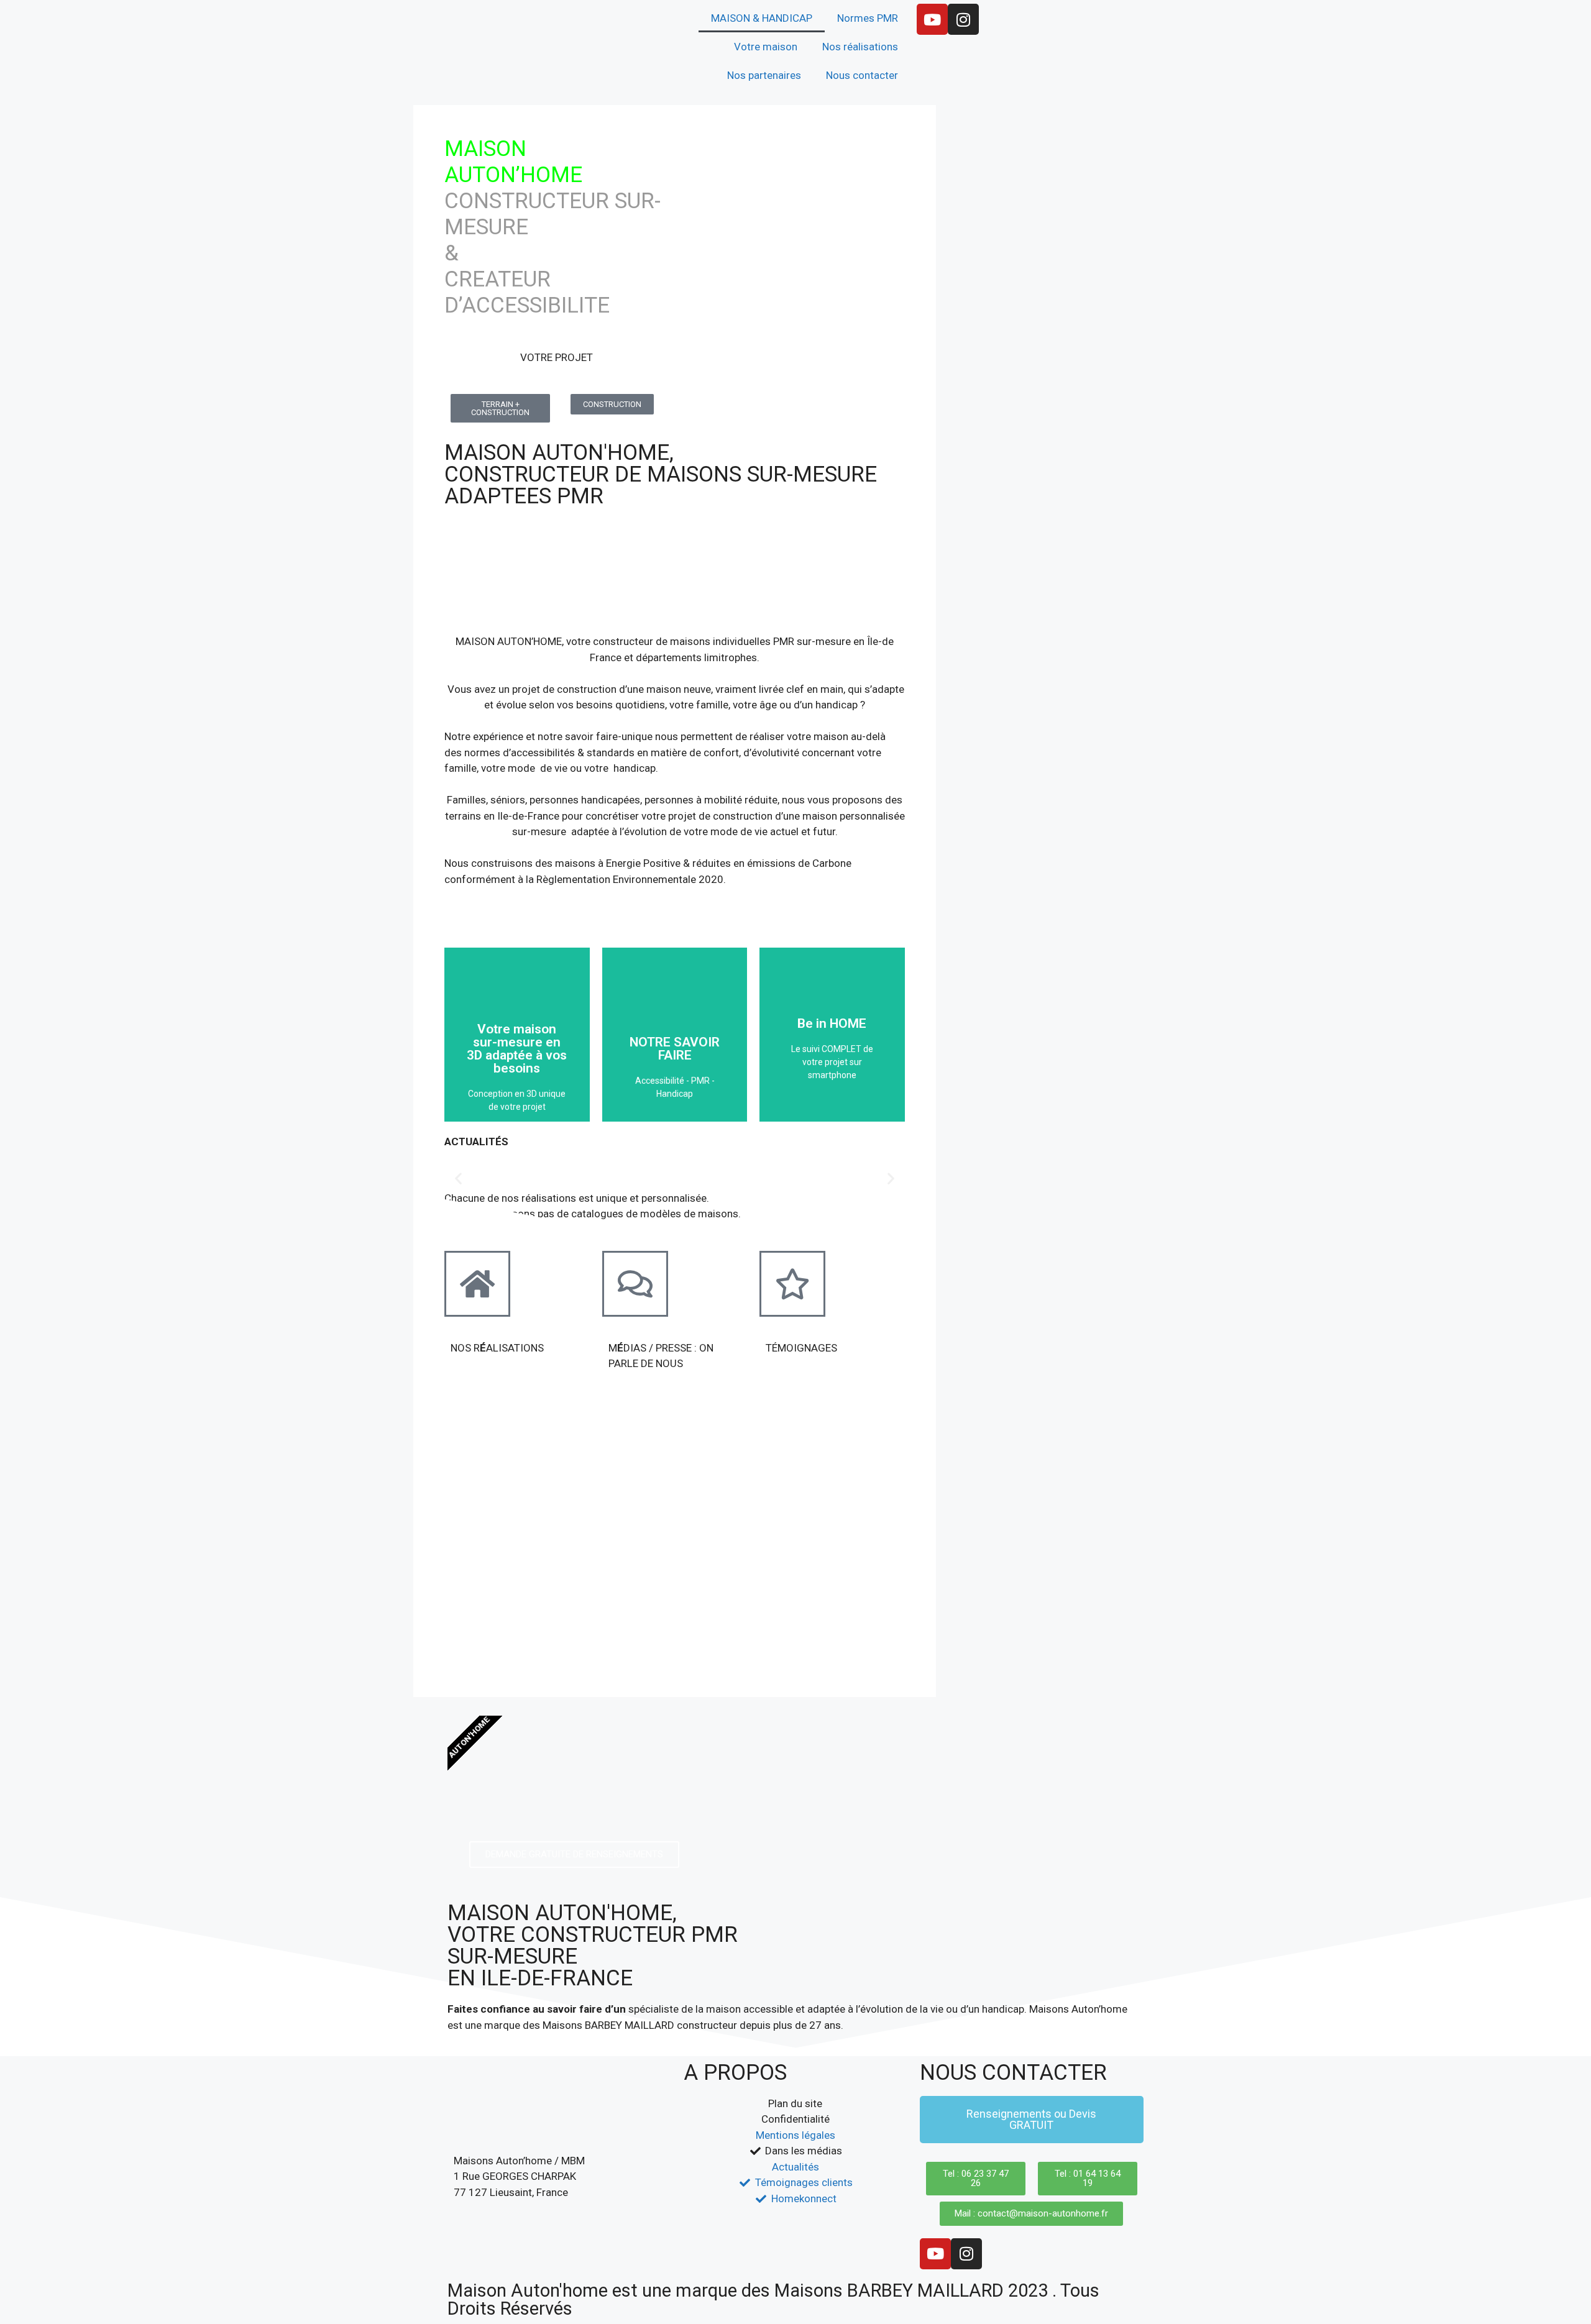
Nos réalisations (860, 47)
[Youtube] (932, 19)
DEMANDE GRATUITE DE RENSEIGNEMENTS (574, 1854)
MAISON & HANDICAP (762, 18)
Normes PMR (868, 18)
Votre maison (766, 47)
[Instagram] (963, 19)
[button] (458, 1178)
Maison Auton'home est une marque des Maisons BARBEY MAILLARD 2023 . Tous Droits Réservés (773, 2299)
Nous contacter (862, 75)
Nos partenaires (764, 75)
